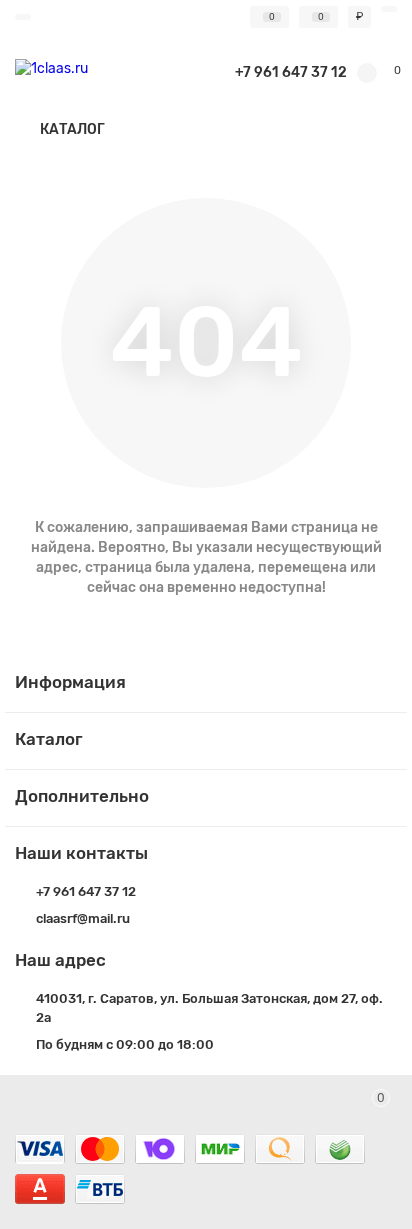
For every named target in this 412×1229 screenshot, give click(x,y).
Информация (70, 682)
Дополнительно (82, 796)
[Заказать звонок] (372, 1174)
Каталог (49, 739)
